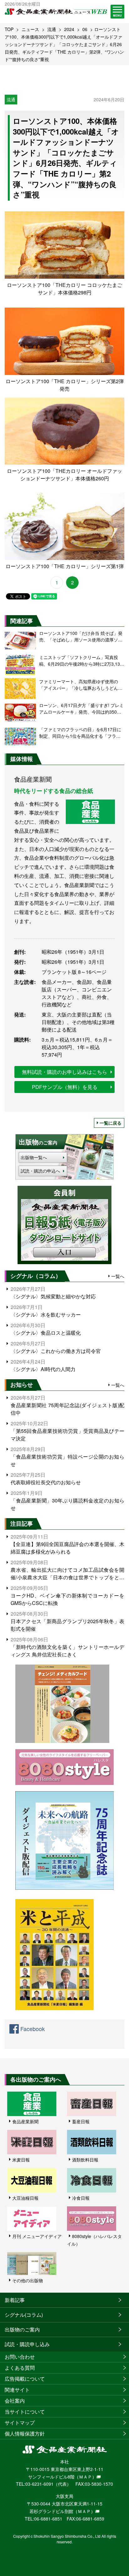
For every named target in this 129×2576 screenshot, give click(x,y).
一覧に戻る (111, 1123)
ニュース (30, 29)
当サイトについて (25, 2412)
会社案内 (15, 2401)
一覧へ (118, 1276)
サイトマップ (20, 2423)
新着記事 (15, 2300)
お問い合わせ (20, 2357)
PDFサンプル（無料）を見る (65, 1087)
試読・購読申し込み (27, 2344)
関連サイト (17, 2390)
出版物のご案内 (22, 2329)
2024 (69, 29)
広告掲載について (25, 2379)
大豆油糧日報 (25, 2198)
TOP (9, 29)
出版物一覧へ (34, 1157)
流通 (52, 29)
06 (85, 29)
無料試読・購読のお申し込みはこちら (64, 1072)
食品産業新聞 (25, 2121)
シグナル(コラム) (24, 2315)
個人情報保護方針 (25, 2433)
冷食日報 (81, 2198)
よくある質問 (20, 2368)
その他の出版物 (28, 2280)
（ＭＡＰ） (85, 2477)
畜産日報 (81, 2121)
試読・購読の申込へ (40, 1171)
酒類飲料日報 (85, 2160)
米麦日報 (21, 2160)
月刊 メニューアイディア (37, 2236)
